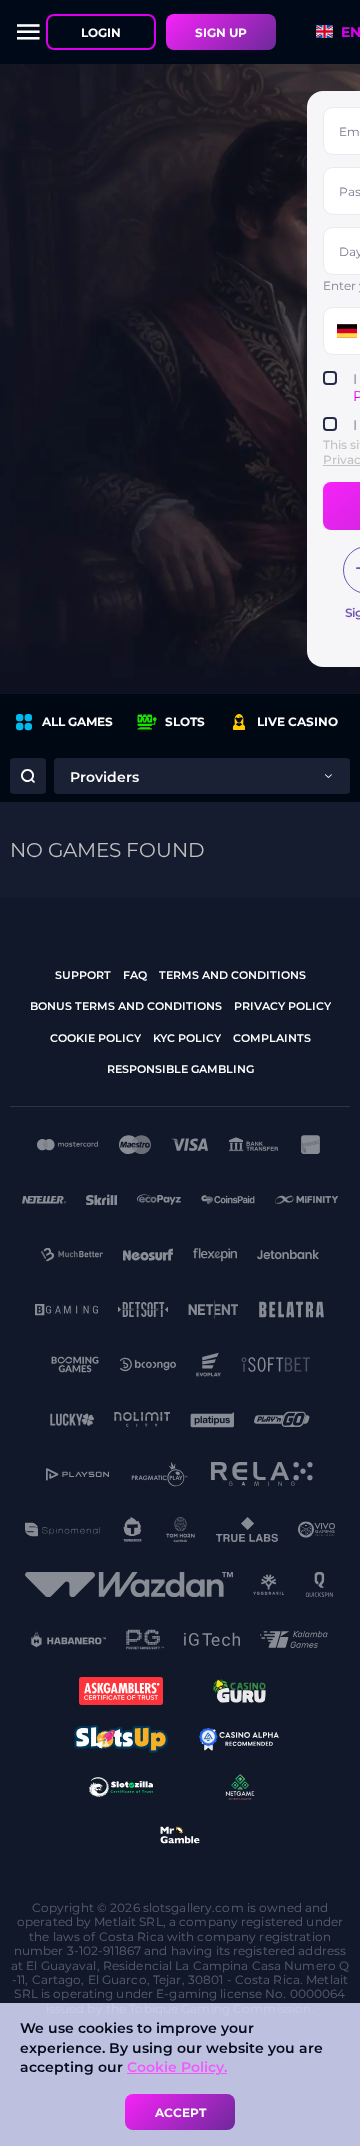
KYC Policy (187, 1038)
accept (180, 2112)
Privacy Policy (282, 1006)
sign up (221, 32)
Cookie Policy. (177, 2067)
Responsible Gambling (180, 1069)
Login (101, 32)
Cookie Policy (95, 1038)
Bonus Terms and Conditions (126, 1006)
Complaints (272, 1038)
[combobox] (202, 776)
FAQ (135, 975)
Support (83, 975)
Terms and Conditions (232, 975)
